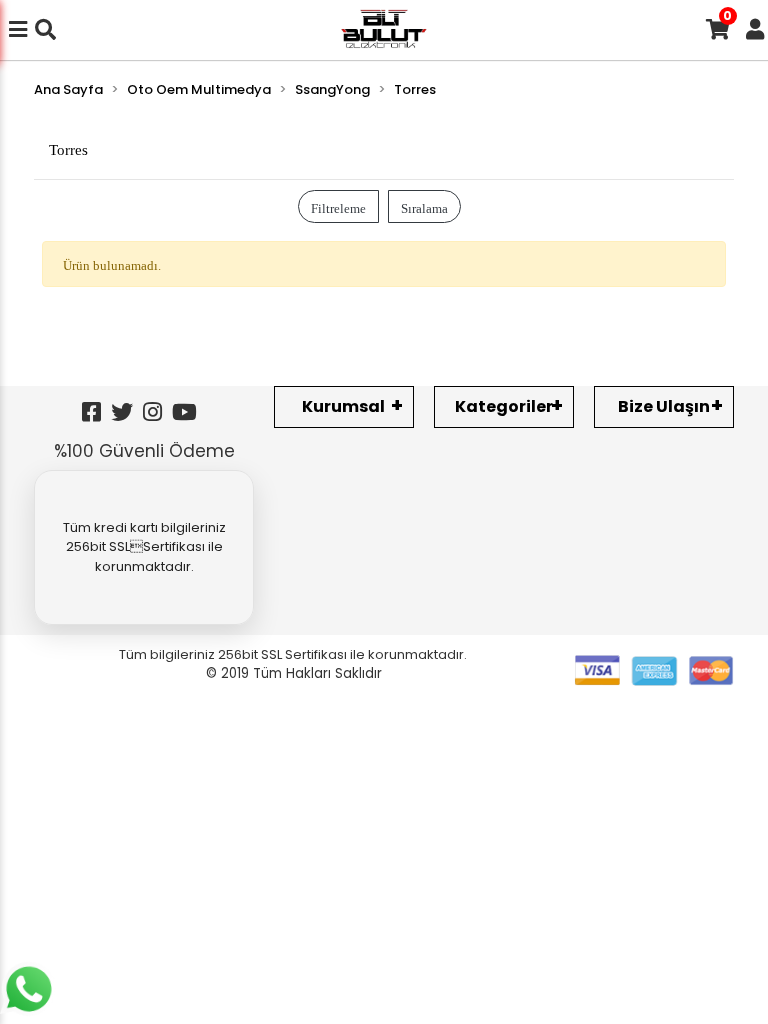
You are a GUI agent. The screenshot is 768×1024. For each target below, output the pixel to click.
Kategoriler (504, 406)
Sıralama (424, 206)
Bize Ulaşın (664, 406)
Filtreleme (338, 206)
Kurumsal (343, 406)
